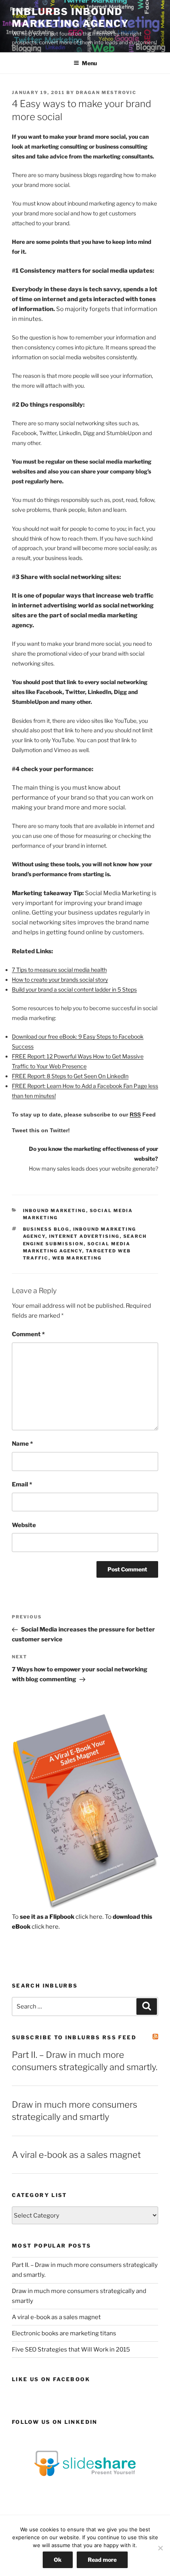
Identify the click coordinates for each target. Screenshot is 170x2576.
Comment (28, 1334)
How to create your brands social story (60, 980)
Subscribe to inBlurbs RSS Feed (74, 2037)
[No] (160, 2548)
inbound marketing (55, 1211)
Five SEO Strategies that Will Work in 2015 (71, 2350)
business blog (46, 1229)
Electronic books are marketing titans (64, 2333)
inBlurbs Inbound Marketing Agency (70, 18)
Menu (89, 63)
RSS (135, 1115)
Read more (102, 2560)
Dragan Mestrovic (106, 92)
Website (24, 1525)
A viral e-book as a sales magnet (76, 2155)
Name (22, 1444)
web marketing (77, 1258)
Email (22, 1484)
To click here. (58, 1917)
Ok (58, 2560)
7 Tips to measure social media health (59, 970)
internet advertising (84, 1236)
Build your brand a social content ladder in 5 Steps (74, 989)
